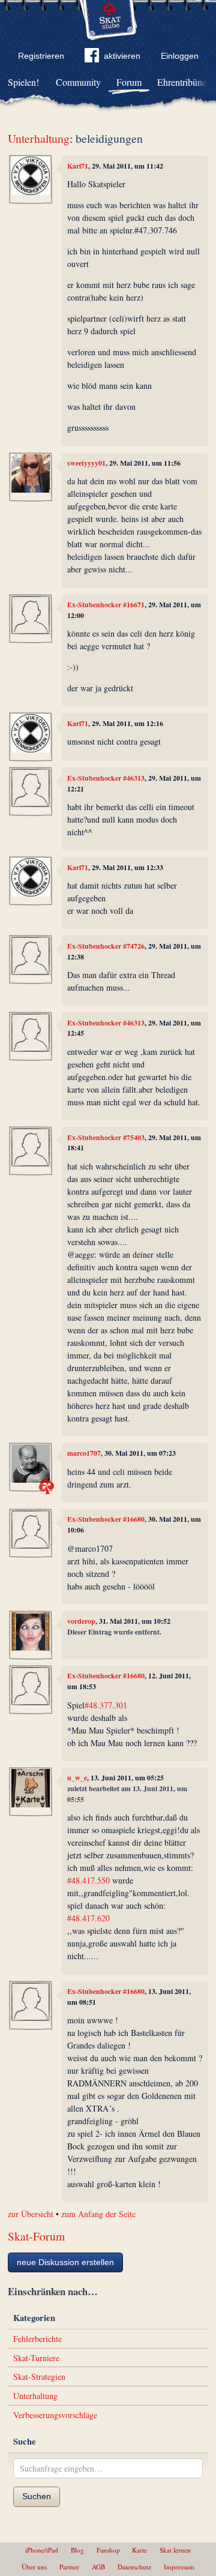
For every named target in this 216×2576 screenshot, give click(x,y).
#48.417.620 (88, 1918)
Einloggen (180, 56)
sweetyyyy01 (86, 463)
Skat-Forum (36, 2236)
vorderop (81, 1621)
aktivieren (122, 56)
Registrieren (41, 56)
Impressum (179, 2567)
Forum (129, 82)
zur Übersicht (31, 2214)
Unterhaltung (39, 138)
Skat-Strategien (39, 2376)
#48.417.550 (88, 1880)
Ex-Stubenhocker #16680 (106, 1519)
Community (78, 82)
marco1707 (84, 1453)
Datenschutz (134, 2567)
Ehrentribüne (182, 82)
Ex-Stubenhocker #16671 (106, 605)
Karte (139, 2550)
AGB (98, 2567)
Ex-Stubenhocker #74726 (106, 946)
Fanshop (108, 2550)
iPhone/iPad (42, 2550)
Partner (69, 2567)
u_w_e (77, 1778)
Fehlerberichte (37, 2339)
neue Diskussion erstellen (65, 2262)
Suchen (37, 2496)
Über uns (34, 2567)
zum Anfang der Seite (98, 2214)
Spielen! (23, 82)
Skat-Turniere (36, 2358)
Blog (77, 2550)
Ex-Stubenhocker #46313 (106, 778)
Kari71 (78, 166)
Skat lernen (175, 2550)
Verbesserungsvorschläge (55, 2415)
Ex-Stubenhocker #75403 (106, 1137)
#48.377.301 (106, 1705)
